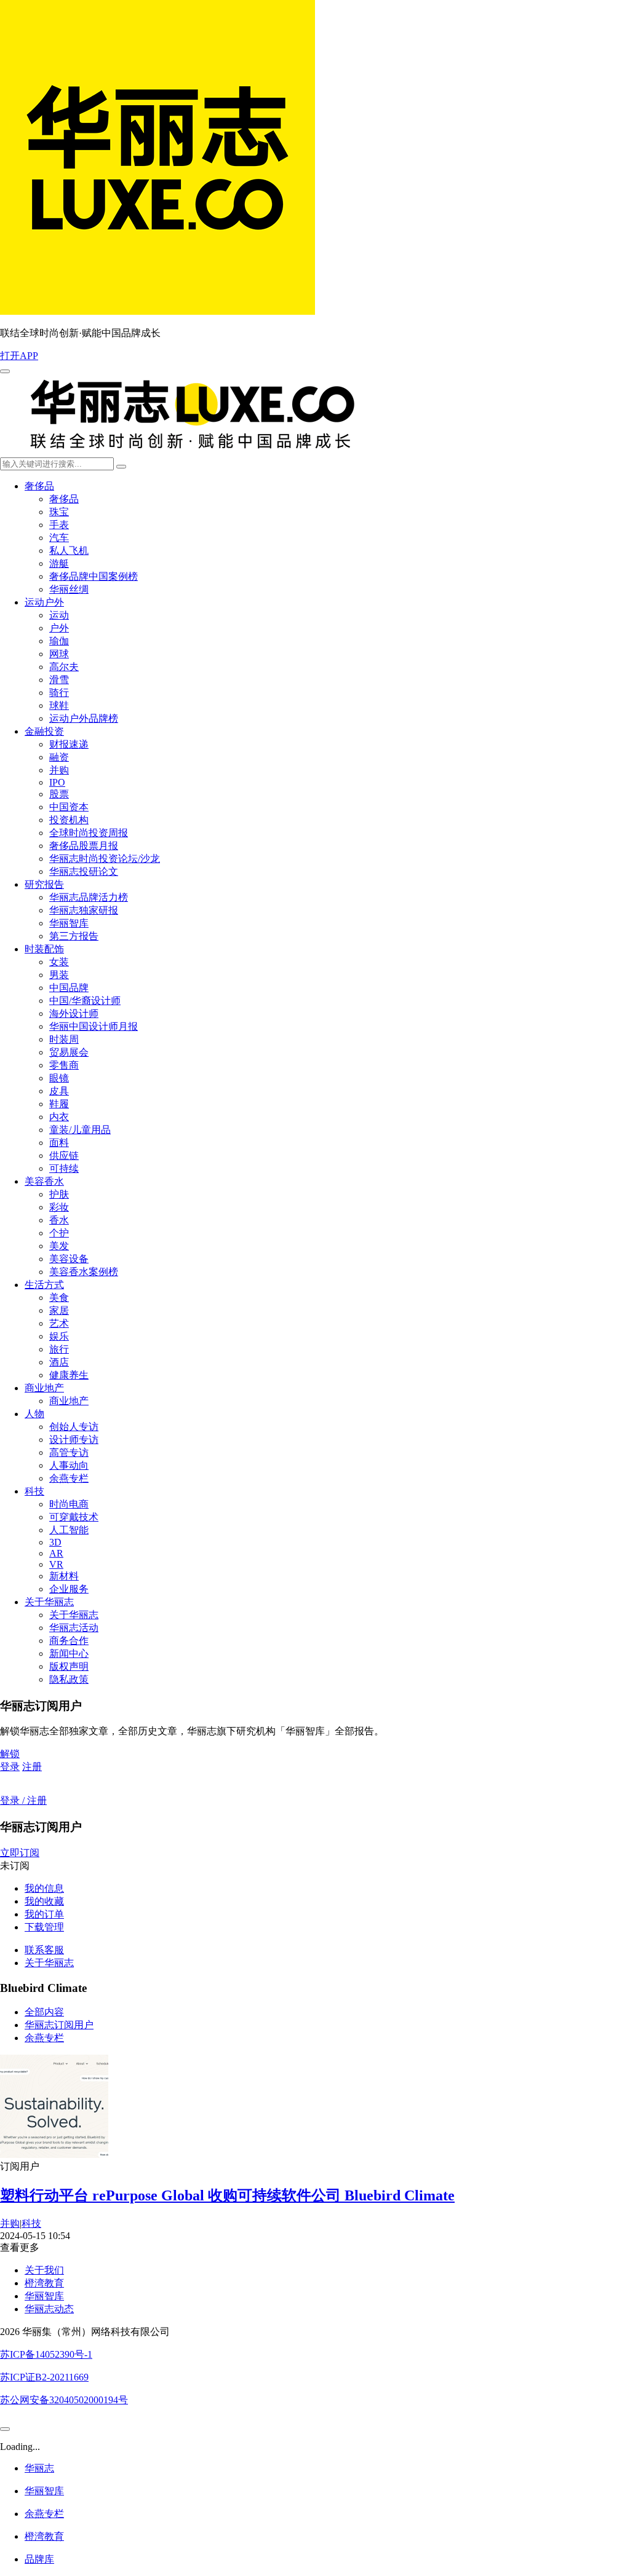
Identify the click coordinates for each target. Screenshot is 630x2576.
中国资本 (69, 807)
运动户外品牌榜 (84, 718)
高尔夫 (64, 667)
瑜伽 (59, 641)
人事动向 (69, 1465)
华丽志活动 (74, 1628)
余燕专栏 (69, 1478)
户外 (59, 628)
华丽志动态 (49, 2309)
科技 (34, 1491)
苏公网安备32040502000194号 (64, 2400)
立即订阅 (20, 1853)
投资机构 (69, 820)
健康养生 (69, 1375)
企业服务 (69, 1589)
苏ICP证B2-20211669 (44, 2377)
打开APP (19, 356)
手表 (59, 525)
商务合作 (69, 1641)
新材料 (64, 1576)
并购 (59, 770)
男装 (59, 975)
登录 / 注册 (23, 1800)
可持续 (64, 1168)
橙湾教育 (44, 2283)
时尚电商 (69, 1504)
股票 (59, 794)
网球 (59, 654)
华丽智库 (69, 923)
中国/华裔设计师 (85, 1001)
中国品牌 (69, 988)
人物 (34, 1414)
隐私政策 (69, 1679)
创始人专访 (74, 1427)
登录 (10, 1767)
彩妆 (59, 1207)
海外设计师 (74, 1013)
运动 (59, 615)
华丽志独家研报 (84, 910)
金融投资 (44, 731)
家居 (59, 1310)
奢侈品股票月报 (84, 846)
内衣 (59, 1117)
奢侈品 (39, 486)
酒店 (59, 1362)
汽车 (59, 538)
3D (55, 1542)
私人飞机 (69, 551)
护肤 (59, 1194)
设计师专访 (74, 1440)
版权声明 (69, 1666)
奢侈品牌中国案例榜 (94, 576)
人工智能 (69, 1530)
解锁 (10, 1754)
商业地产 (44, 1388)
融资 (59, 757)
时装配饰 (44, 949)
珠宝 (59, 512)
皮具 (59, 1091)
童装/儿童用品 (80, 1130)
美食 (59, 1298)
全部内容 (44, 2012)
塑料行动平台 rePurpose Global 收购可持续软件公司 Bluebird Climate (227, 2195)
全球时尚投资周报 (89, 833)
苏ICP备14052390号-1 (46, 2354)
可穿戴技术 (74, 1517)
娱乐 (59, 1336)
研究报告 (44, 884)
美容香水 (44, 1181)
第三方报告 (74, 936)
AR (56, 1553)
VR (56, 1564)
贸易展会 (69, 1052)
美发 (59, 1246)
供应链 (64, 1156)
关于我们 (44, 2270)
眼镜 (59, 1078)
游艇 (59, 563)
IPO (57, 782)
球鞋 (59, 705)
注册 (32, 1767)
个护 (59, 1233)
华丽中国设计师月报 (94, 1026)
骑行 (59, 693)
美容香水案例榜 (84, 1272)
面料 (59, 1143)
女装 (59, 962)
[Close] (5, 2429)
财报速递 (69, 744)
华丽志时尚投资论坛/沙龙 (105, 859)
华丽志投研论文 (84, 871)
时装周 (64, 1039)
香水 (59, 1220)
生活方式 (44, 1285)
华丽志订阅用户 (59, 2025)
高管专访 (69, 1452)
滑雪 (59, 680)
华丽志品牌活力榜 (89, 897)
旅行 (59, 1349)
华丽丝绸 (69, 589)
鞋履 (59, 1104)
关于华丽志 (49, 1602)
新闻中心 (69, 1653)
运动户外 (44, 602)
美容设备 (69, 1259)
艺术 (59, 1323)
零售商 (64, 1065)
